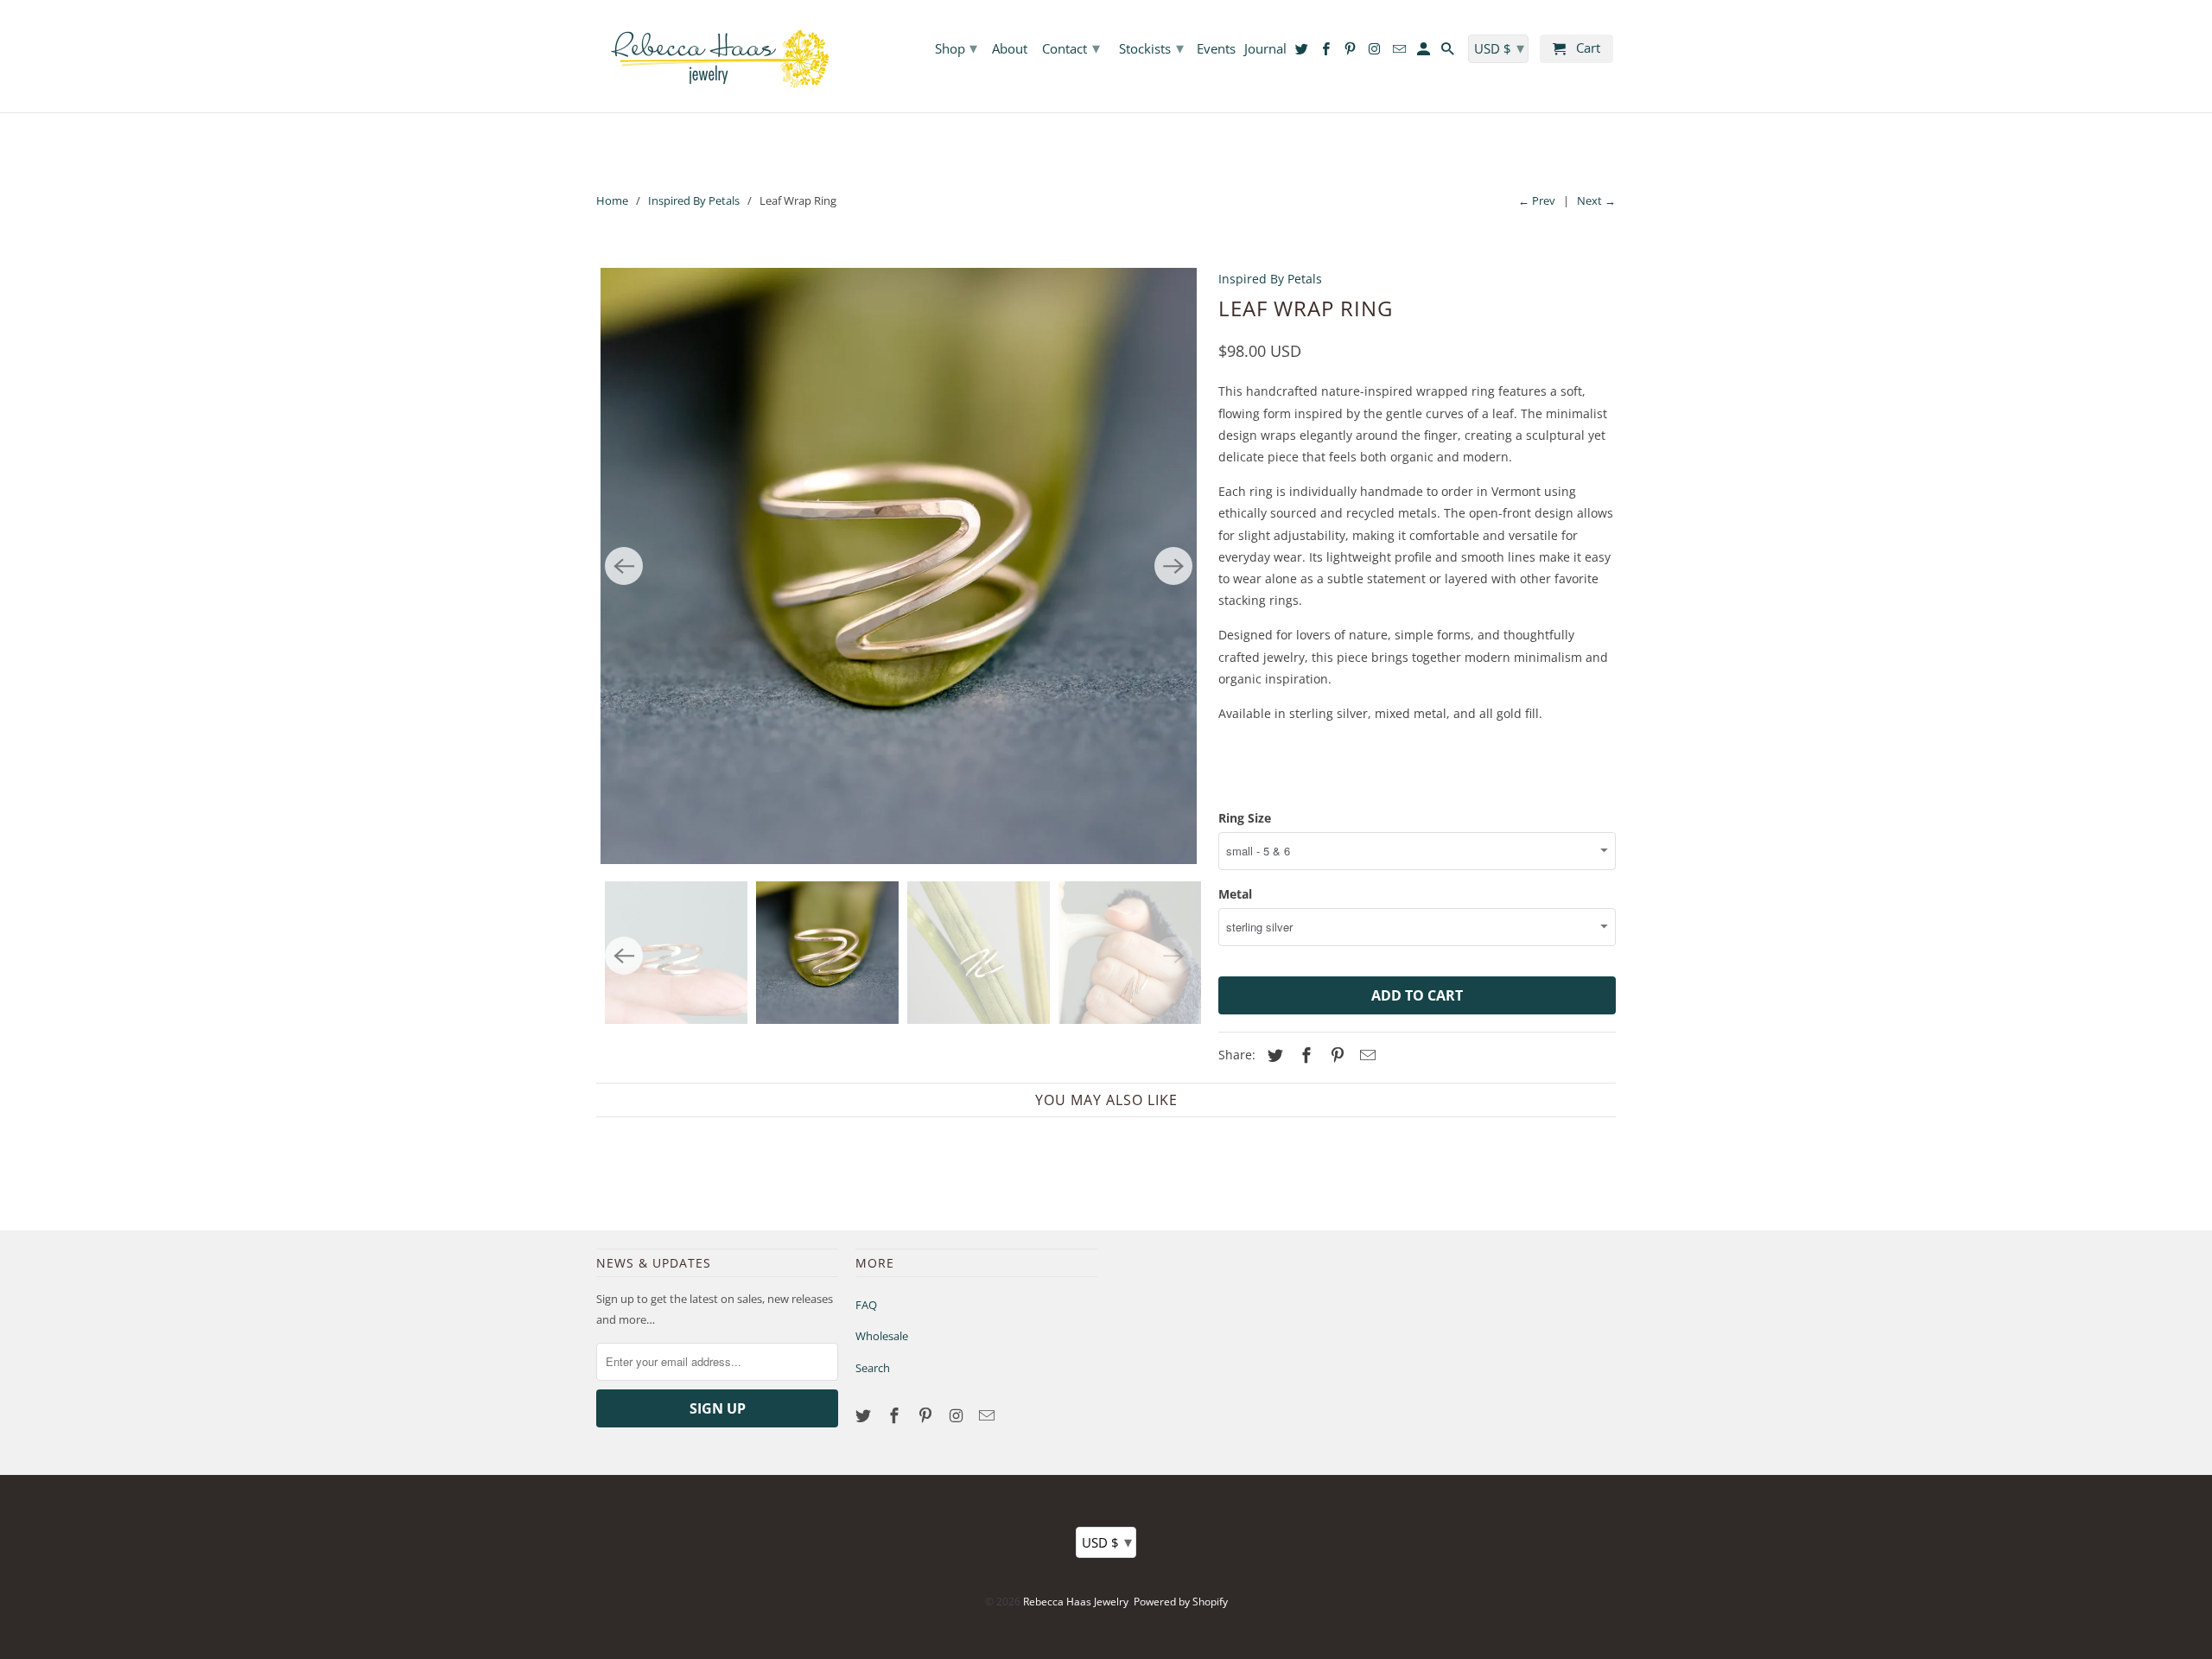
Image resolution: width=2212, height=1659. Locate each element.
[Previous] (624, 566)
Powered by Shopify (1181, 1602)
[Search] (1449, 52)
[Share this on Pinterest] (1335, 1055)
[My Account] (1425, 52)
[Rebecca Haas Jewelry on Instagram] (957, 1415)
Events (1216, 49)
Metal (1235, 894)
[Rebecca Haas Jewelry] (717, 56)
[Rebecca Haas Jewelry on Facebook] (896, 1415)
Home (612, 200)
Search (873, 1368)
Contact (1071, 48)
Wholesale (882, 1336)
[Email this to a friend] (1365, 1055)
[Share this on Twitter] (1273, 1055)
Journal (1265, 49)
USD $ (1107, 1541)
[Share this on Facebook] (1304, 1055)
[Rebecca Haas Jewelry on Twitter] (865, 1415)
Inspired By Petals (694, 200)
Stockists (1151, 48)
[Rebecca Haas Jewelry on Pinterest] (927, 1415)
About (1010, 49)
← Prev (1537, 200)
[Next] (1173, 566)
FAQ (866, 1305)
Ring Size (1245, 818)
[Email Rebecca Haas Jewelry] (988, 1415)
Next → (1596, 200)
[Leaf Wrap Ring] (899, 566)
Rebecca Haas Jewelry (1076, 1602)
